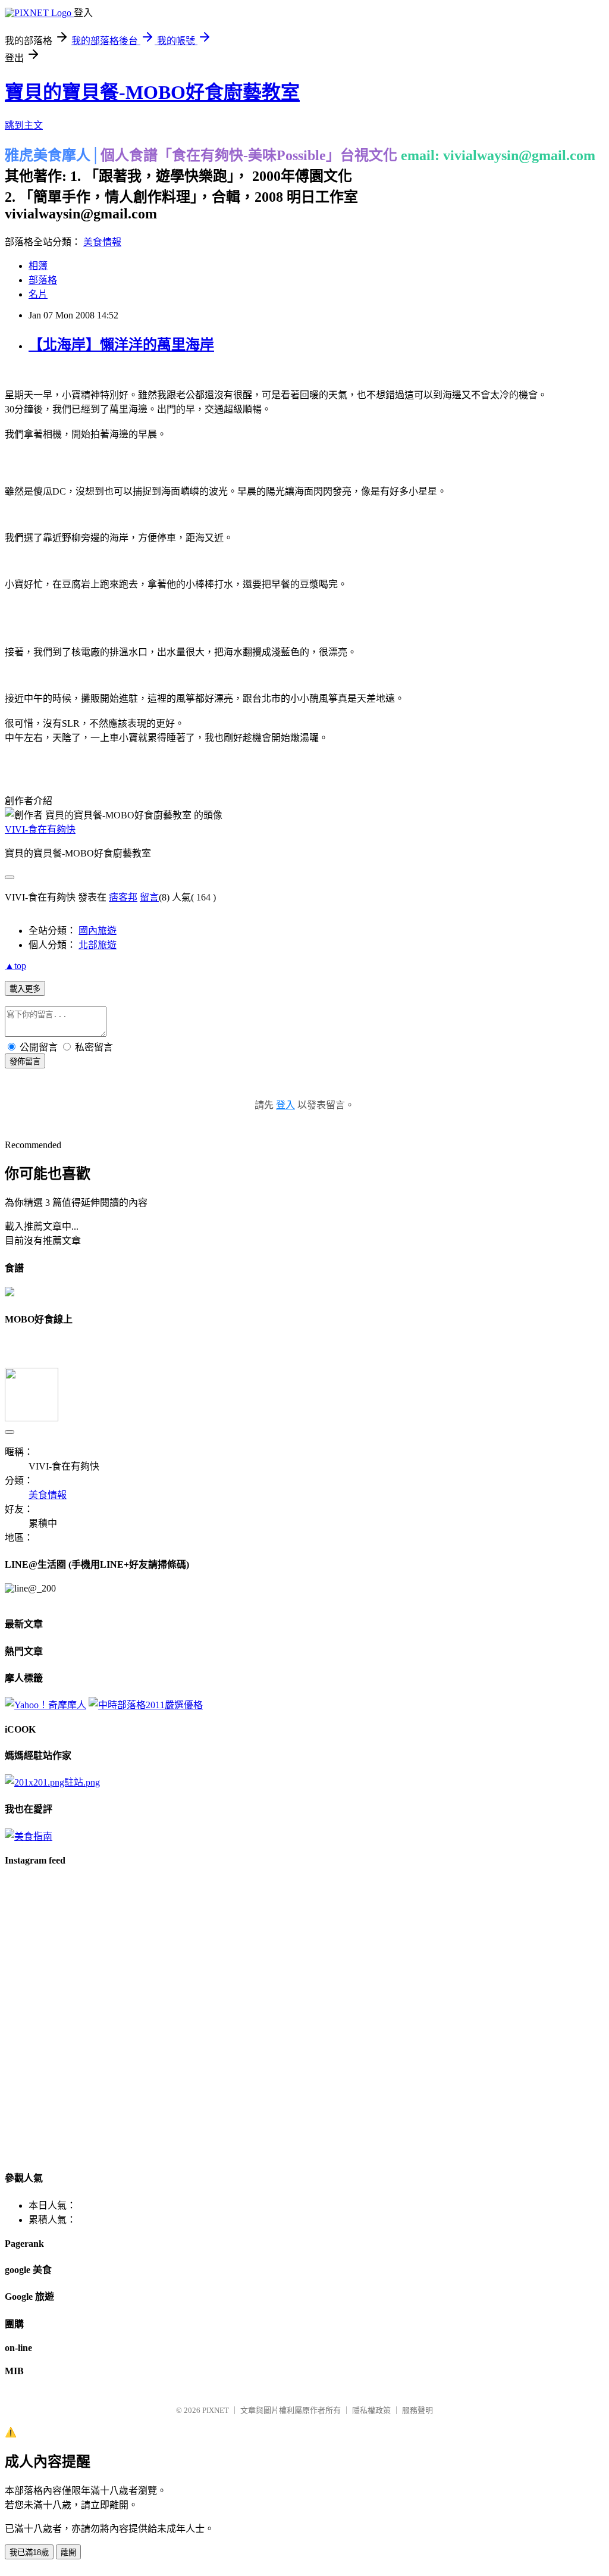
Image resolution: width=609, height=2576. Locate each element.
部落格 (43, 280)
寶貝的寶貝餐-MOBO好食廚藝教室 (152, 92)
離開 (68, 2552)
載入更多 (25, 989)
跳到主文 (24, 125)
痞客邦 (123, 897)
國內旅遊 (98, 931)
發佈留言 (25, 1062)
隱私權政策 (371, 2410)
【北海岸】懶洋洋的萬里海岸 (121, 345)
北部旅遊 (98, 945)
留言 (149, 897)
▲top (15, 966)
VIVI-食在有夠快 (40, 829)
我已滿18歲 (29, 2552)
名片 (38, 294)
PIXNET (216, 2410)
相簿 (38, 266)
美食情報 (102, 242)
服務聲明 (417, 2410)
